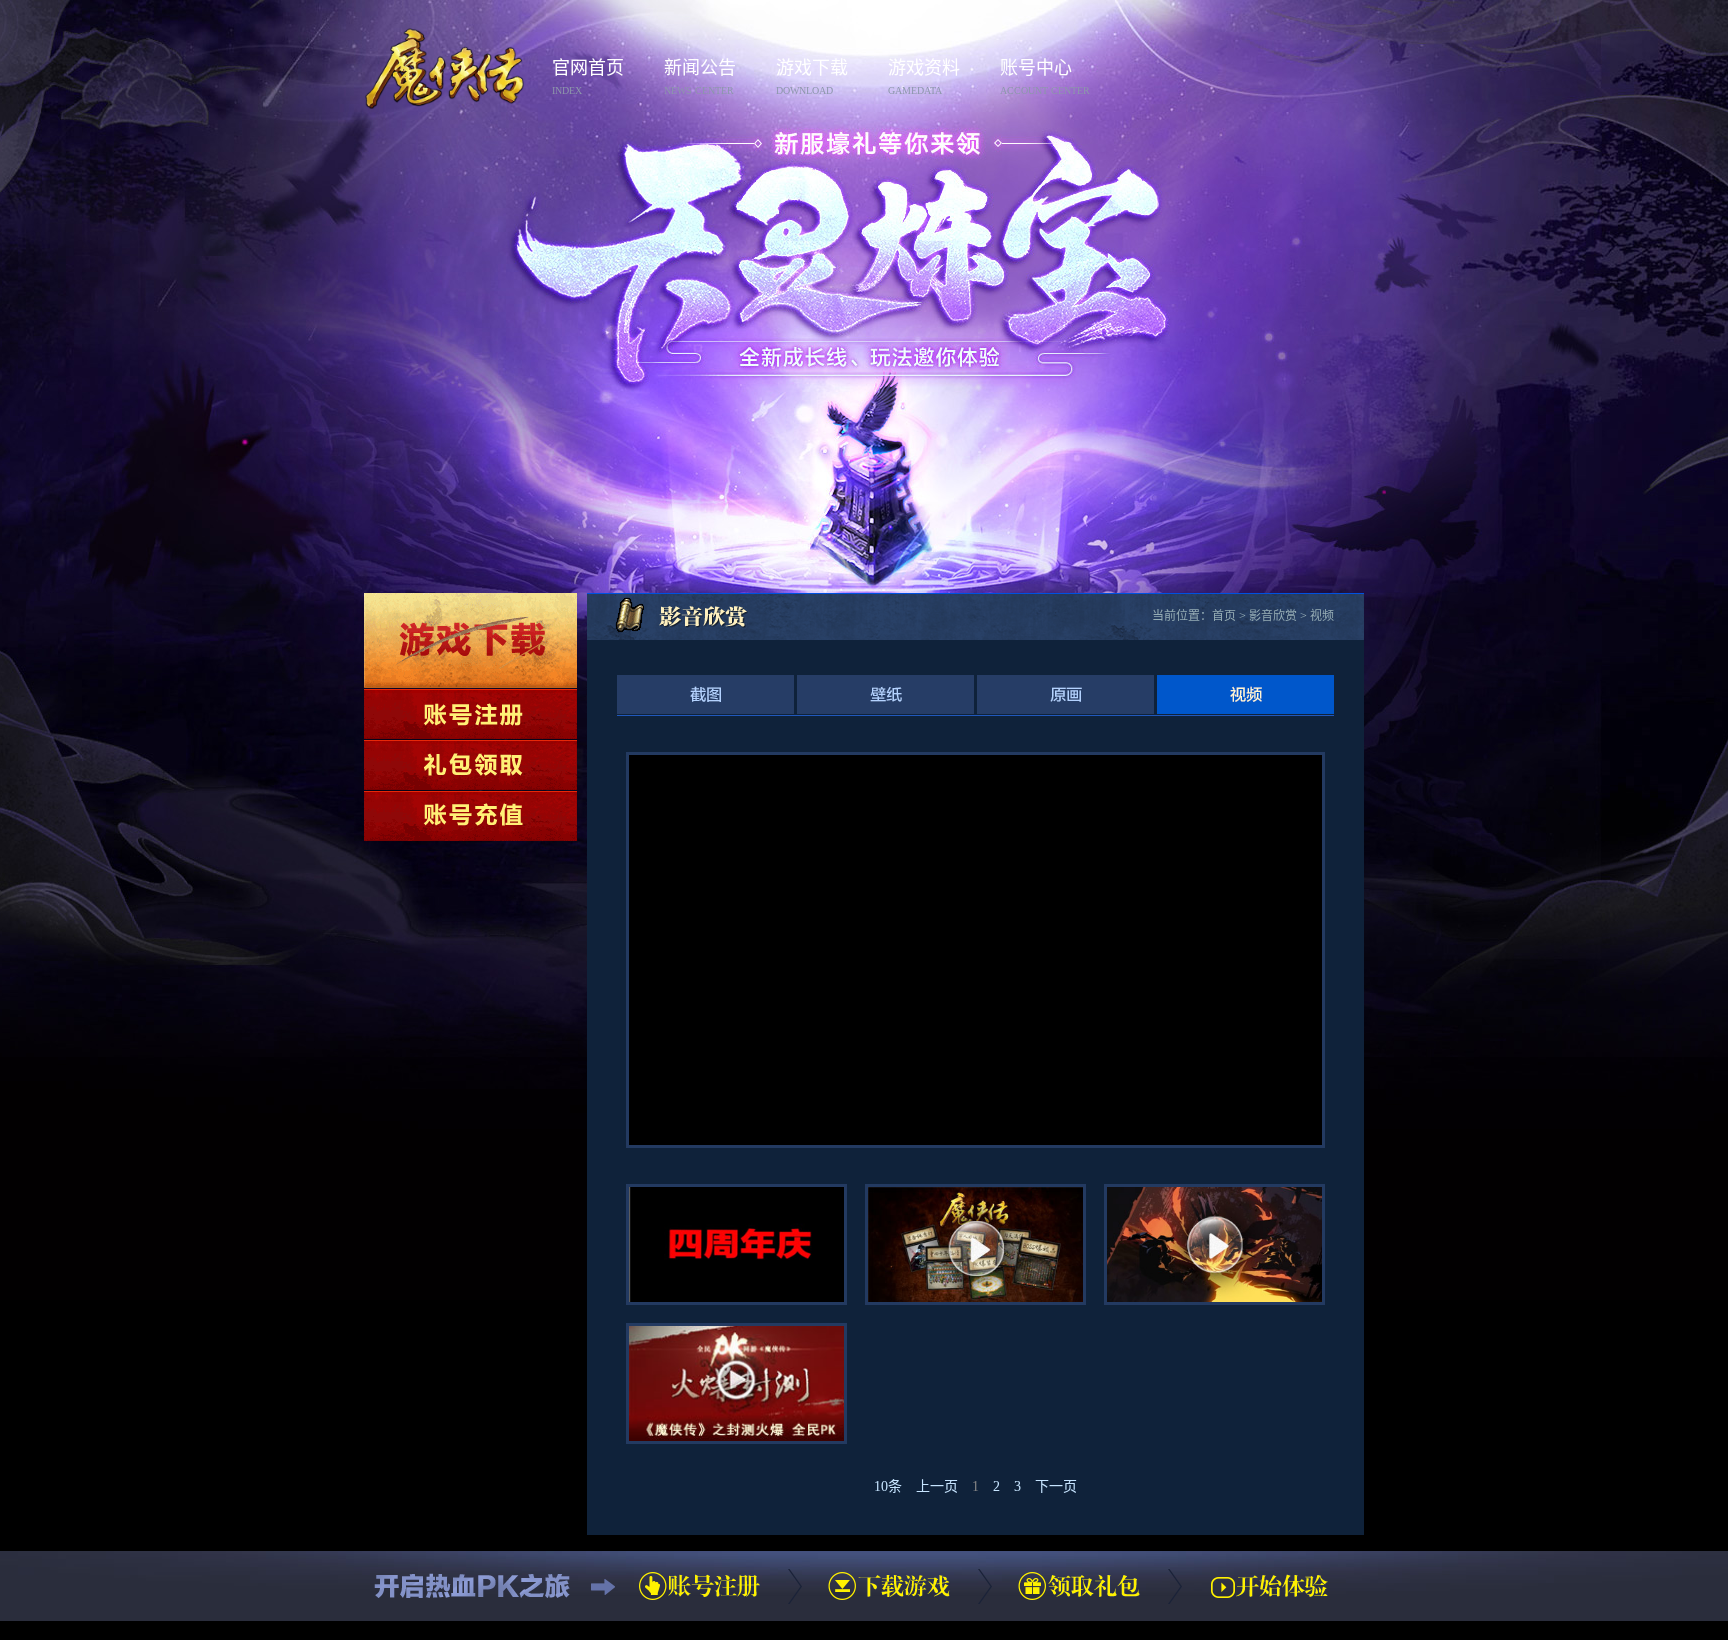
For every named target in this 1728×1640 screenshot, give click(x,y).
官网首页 (588, 77)
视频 (1322, 616)
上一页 (937, 1486)
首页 (1224, 616)
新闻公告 (700, 77)
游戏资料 (924, 77)
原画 (1065, 694)
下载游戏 (470, 640)
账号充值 (470, 816)
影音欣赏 (1273, 616)
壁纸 (885, 694)
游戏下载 (812, 77)
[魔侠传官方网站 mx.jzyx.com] (444, 37)
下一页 (1056, 1486)
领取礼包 (470, 765)
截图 (705, 694)
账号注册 (470, 714)
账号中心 (1045, 77)
